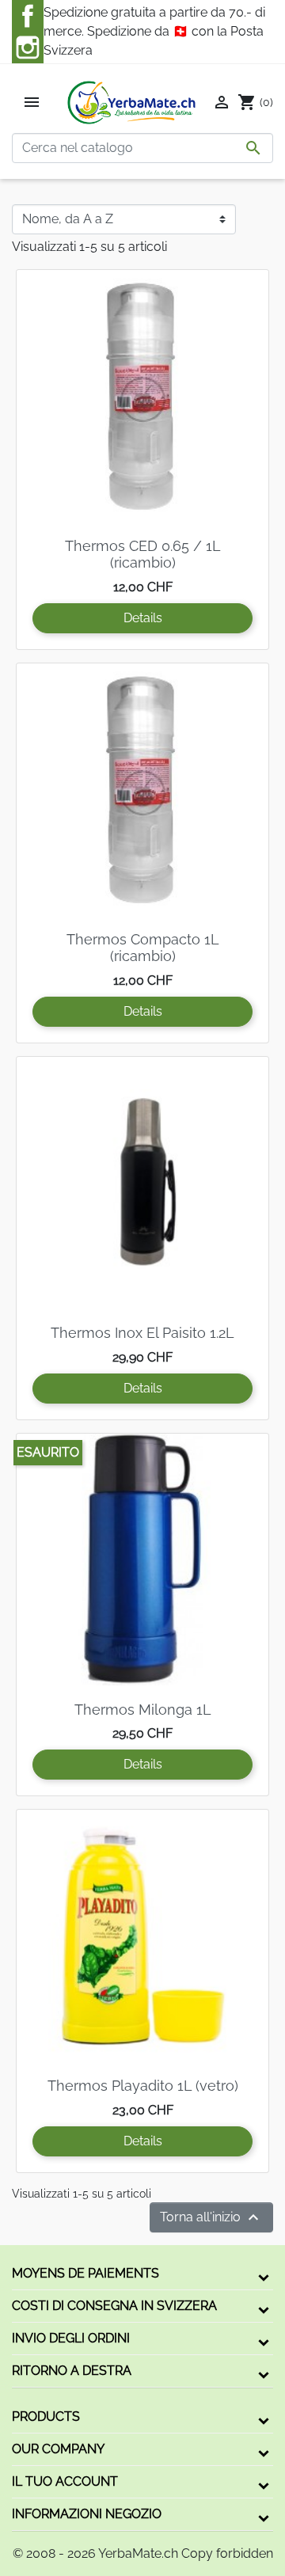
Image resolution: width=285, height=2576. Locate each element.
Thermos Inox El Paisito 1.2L (142, 1333)
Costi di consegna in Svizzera (114, 2306)
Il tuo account (65, 2481)
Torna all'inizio (211, 2217)
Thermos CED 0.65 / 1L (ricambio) (143, 555)
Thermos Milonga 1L (143, 1710)
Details (143, 618)
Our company (58, 2449)
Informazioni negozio (87, 2514)
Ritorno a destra (72, 2371)
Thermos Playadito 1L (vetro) (143, 2086)
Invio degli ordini (71, 2338)
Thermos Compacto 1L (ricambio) (143, 948)
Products (46, 2416)
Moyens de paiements (85, 2273)
